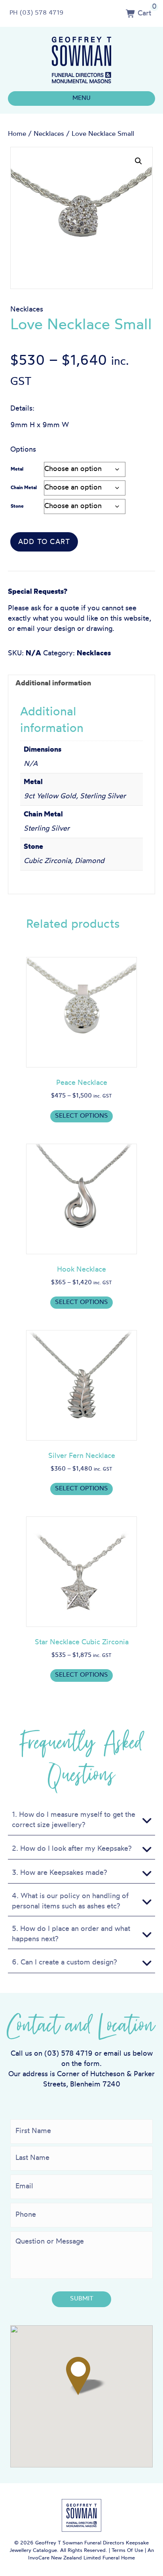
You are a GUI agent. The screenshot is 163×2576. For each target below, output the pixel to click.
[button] (138, 161)
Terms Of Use (127, 2551)
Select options (81, 1116)
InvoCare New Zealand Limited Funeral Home (81, 2558)
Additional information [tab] (53, 684)
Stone (17, 507)
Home (17, 134)
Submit (82, 2299)
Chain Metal (24, 488)
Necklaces (49, 134)
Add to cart (44, 542)
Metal (17, 469)
